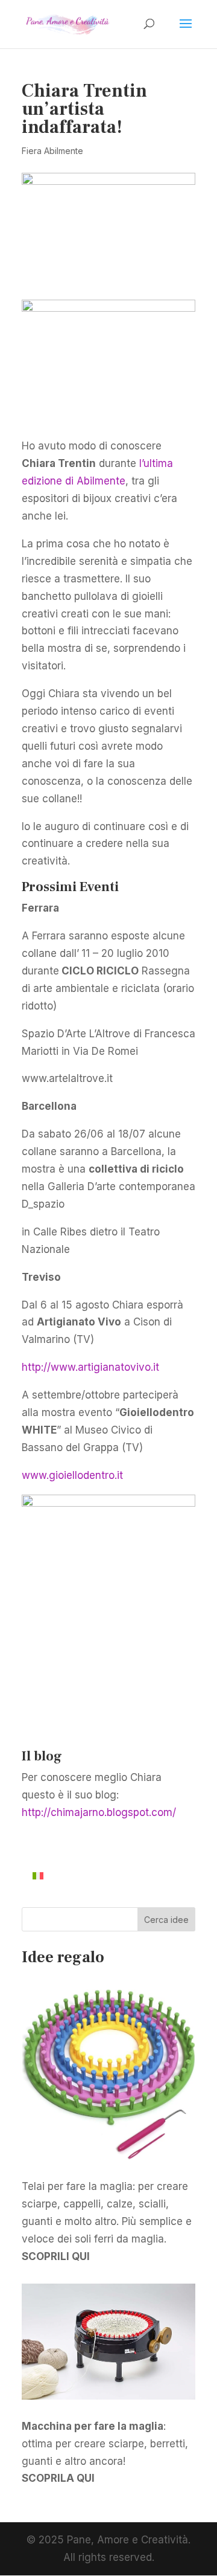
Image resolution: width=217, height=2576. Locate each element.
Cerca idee (166, 1920)
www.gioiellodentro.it (72, 1475)
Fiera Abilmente (52, 151)
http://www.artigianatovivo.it (90, 1367)
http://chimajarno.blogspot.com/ (99, 1812)
